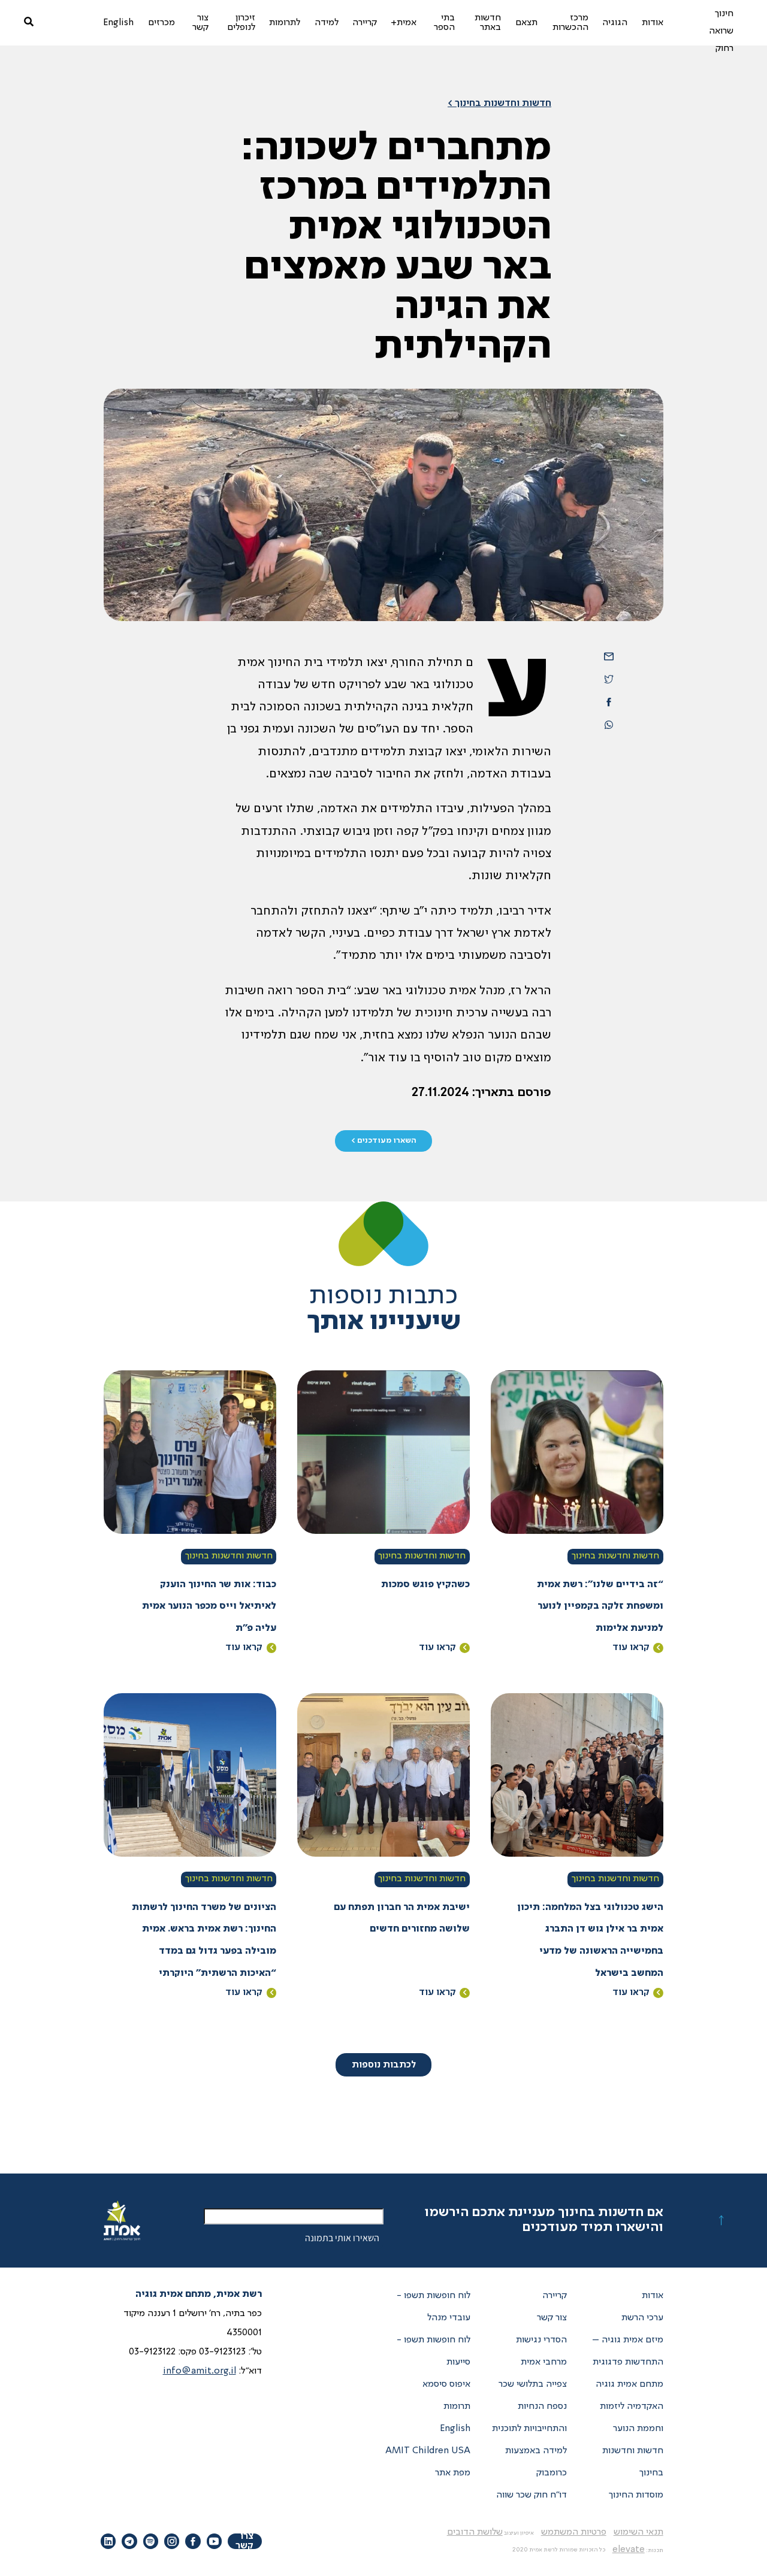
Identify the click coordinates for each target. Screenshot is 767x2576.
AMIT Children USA (428, 2451)
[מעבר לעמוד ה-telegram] (129, 2541)
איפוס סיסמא (446, 2384)
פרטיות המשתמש (574, 2532)
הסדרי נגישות (541, 2340)
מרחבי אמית (544, 2362)
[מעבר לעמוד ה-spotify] (151, 2541)
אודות (653, 2296)
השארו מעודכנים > (384, 1141)
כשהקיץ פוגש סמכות (425, 1585)
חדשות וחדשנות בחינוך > (499, 104)
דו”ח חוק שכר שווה (532, 2495)
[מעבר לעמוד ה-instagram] (172, 2541)
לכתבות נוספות (384, 2065)
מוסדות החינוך (636, 2495)
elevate (629, 2550)
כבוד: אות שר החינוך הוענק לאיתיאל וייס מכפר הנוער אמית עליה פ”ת (209, 1607)
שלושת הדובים (475, 2532)
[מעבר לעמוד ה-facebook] (193, 2541)
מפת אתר (453, 2473)
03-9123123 (222, 2352)
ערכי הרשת (642, 2318)
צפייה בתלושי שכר (533, 2384)
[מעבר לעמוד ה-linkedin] (108, 2541)
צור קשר (552, 2318)
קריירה (555, 2296)
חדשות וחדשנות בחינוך (615, 1556)
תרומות (457, 2407)
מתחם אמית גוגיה (629, 2384)
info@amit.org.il (200, 2371)
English (455, 2429)
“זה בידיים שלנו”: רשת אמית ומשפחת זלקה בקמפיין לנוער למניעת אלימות (600, 1607)
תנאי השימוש (638, 2532)
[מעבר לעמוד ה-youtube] (214, 2541)
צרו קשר (244, 2541)
